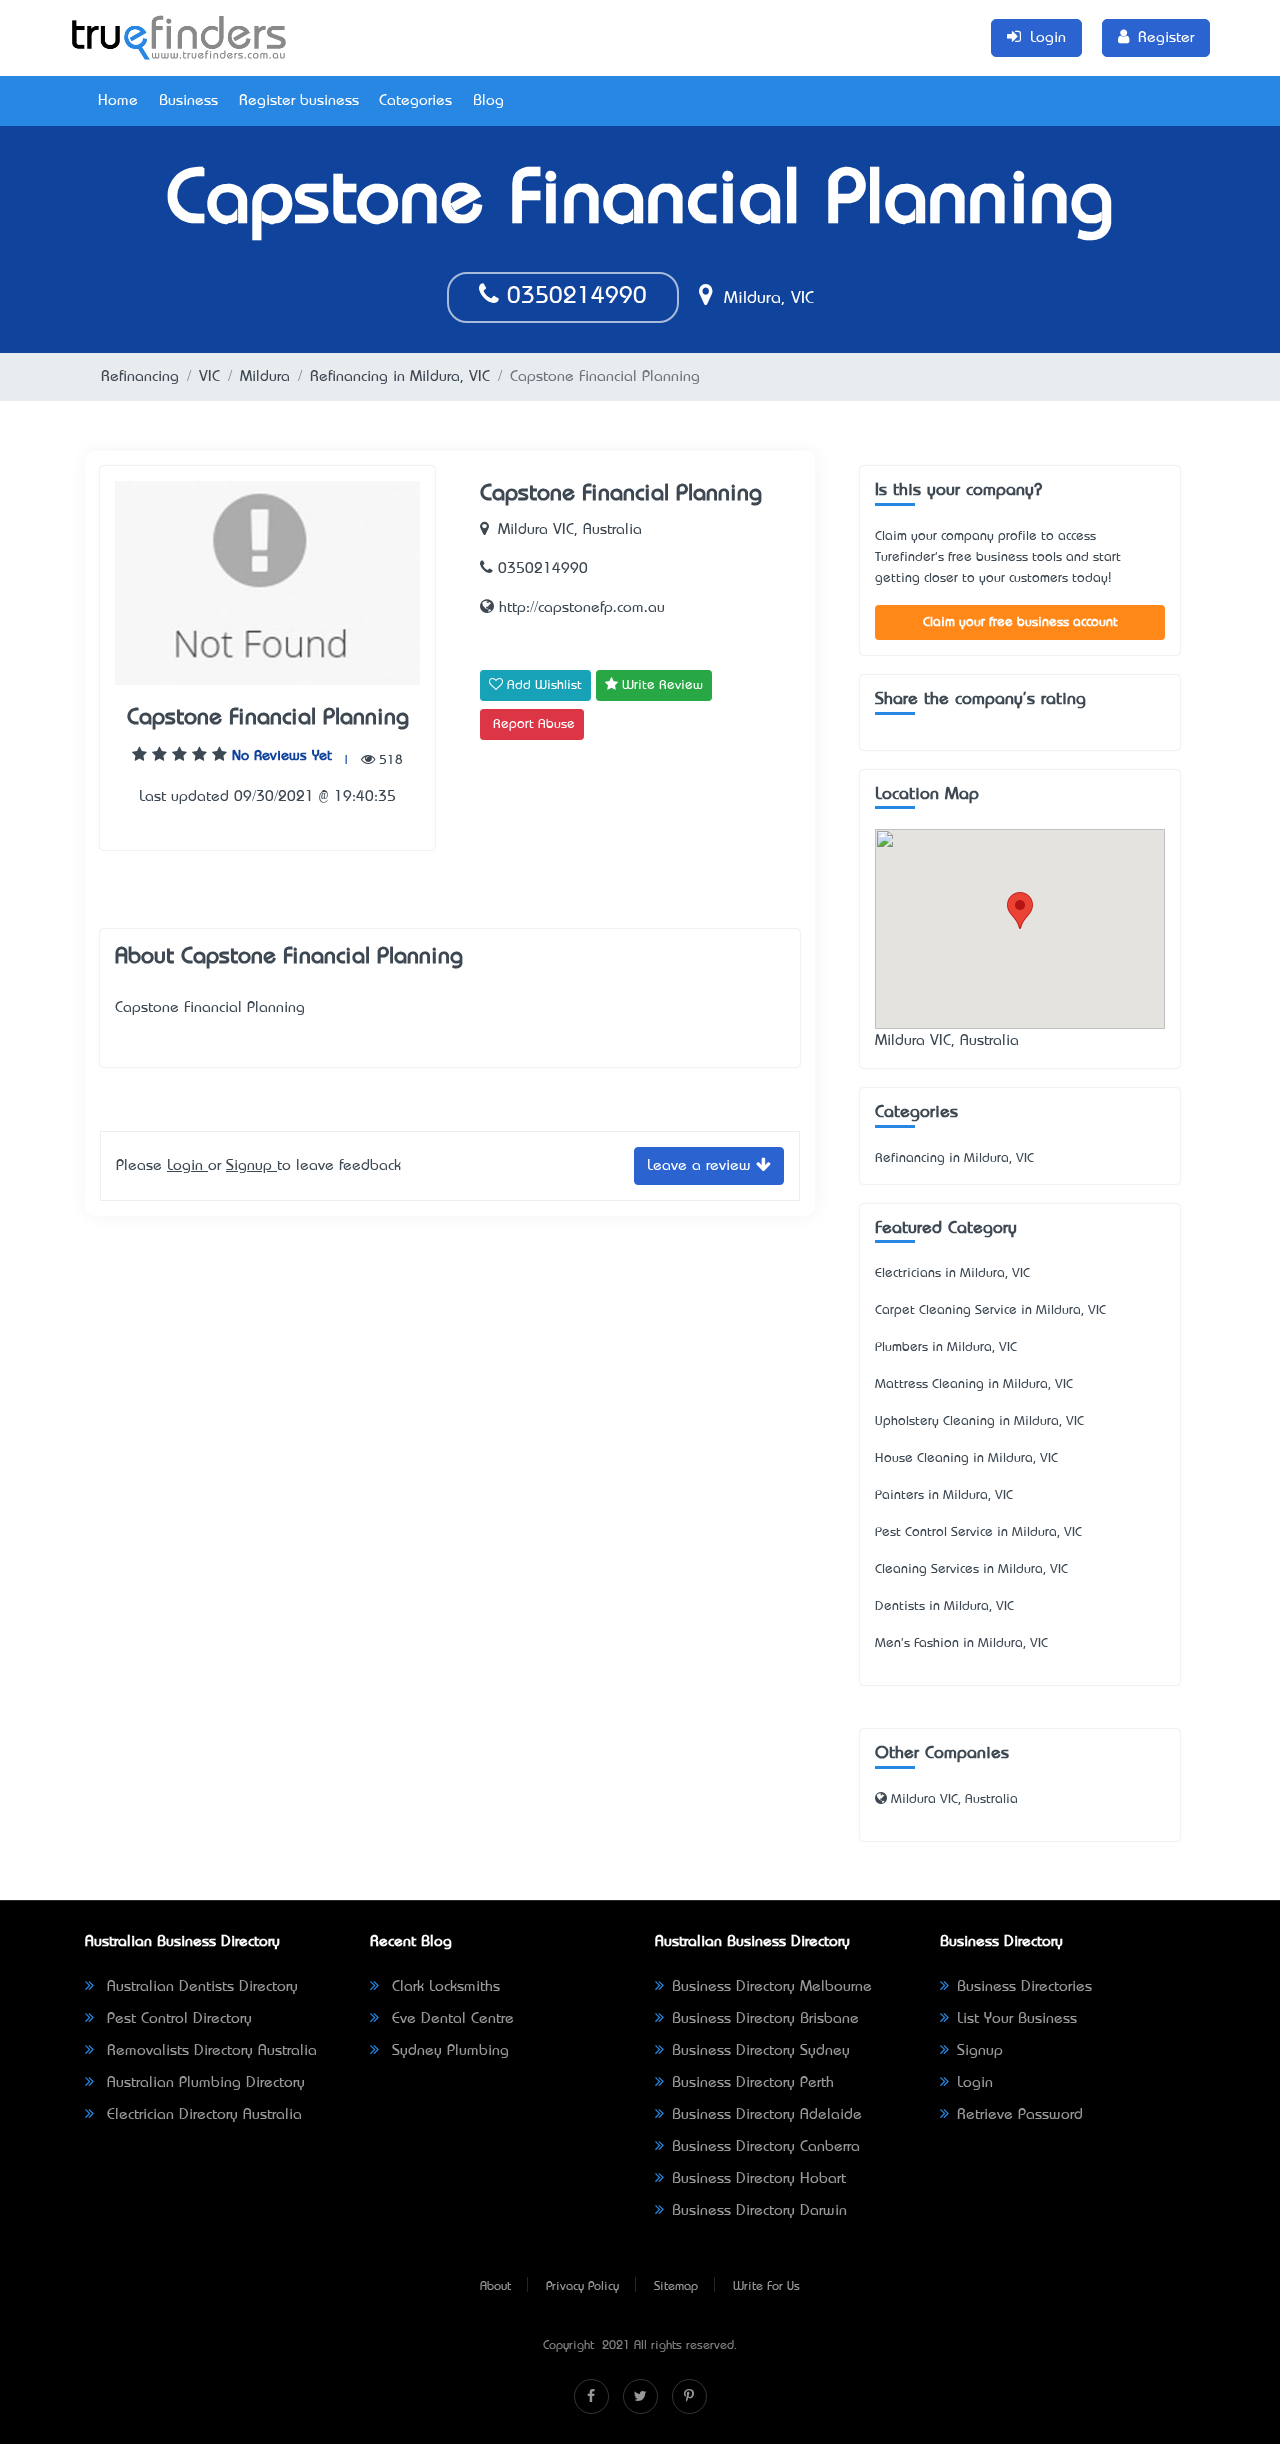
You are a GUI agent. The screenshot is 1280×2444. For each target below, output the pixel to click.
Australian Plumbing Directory (203, 2083)
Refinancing (140, 377)
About (495, 2287)
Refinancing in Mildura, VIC (400, 377)
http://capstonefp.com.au (579, 608)
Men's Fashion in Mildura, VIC (961, 1643)
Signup (251, 1166)
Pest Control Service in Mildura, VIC (978, 1532)
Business (188, 101)
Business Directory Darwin (759, 2211)
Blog (488, 101)
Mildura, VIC (766, 299)
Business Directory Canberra (766, 2147)
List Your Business (1017, 2019)
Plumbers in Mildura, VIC (946, 1347)
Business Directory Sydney (761, 2051)
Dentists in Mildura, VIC (944, 1606)
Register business (299, 101)
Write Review (660, 685)
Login (187, 1166)
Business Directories (1024, 1987)
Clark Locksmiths (443, 1987)
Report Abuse (534, 724)
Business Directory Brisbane (765, 2019)
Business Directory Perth (753, 2083)
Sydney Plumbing (448, 2051)
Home (118, 101)
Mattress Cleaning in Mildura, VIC (974, 1384)
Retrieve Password (1020, 2115)
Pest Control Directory (177, 2019)
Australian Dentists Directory (200, 1987)
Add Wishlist (542, 685)
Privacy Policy (582, 2287)
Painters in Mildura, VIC (944, 1495)
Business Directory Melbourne (772, 1987)
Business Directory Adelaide (767, 2115)
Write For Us (766, 2287)
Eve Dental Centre (450, 2019)
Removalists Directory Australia (209, 2051)
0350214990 (573, 297)
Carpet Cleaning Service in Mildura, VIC (990, 1310)
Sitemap (676, 2287)
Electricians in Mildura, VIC (952, 1273)
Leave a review (701, 1166)
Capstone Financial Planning (268, 718)
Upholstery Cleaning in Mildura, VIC (979, 1421)
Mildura (265, 377)
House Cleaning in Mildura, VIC (966, 1458)
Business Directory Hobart (759, 2179)
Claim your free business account (1020, 622)
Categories (415, 101)
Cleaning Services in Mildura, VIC (971, 1569)
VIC (209, 377)
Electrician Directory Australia (202, 2115)
